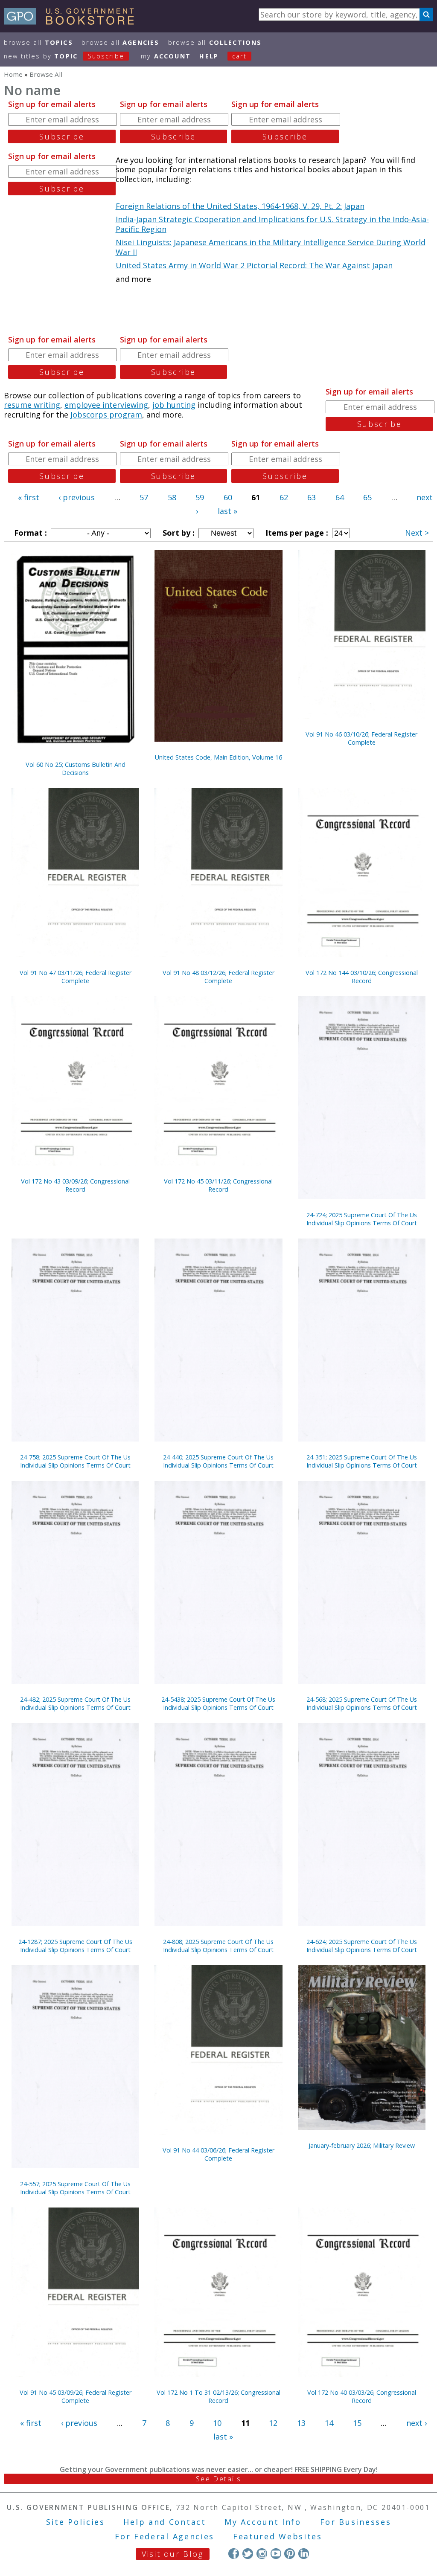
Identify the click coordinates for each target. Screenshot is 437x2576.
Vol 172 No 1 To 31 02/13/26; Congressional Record (218, 2396)
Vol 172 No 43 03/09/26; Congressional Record (75, 1185)
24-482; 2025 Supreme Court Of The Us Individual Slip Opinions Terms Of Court (75, 1703)
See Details (218, 2479)
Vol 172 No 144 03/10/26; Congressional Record (362, 977)
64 (340, 497)
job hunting (174, 405)
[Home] (73, 22)
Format (29, 533)
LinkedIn (304, 2554)
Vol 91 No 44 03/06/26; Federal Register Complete (218, 2154)
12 (273, 2423)
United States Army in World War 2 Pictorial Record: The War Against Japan (254, 265)
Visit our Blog (173, 2554)
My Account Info (263, 2522)
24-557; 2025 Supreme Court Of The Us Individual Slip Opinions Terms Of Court (75, 2188)
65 (367, 497)
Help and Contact (165, 2522)
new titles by (64, 56)
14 (329, 2423)
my (166, 56)
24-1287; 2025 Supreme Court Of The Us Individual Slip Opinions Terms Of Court (75, 1946)
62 (284, 497)
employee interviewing (106, 405)
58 (172, 497)
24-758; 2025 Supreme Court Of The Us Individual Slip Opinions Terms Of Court (75, 1461)
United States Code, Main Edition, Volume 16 (218, 757)
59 (200, 497)
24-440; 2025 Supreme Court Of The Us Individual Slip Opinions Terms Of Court (218, 1461)
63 (312, 497)
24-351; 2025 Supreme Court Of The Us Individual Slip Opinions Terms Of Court (362, 1461)
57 (144, 497)
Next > (417, 533)
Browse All (38, 42)
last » (227, 511)
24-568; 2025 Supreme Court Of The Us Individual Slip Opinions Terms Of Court (362, 1703)
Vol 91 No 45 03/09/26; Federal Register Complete (76, 2396)
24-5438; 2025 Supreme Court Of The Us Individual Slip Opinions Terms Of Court (218, 1703)
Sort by (178, 533)
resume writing (32, 405)
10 (217, 2423)
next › (417, 2423)
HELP (209, 56)
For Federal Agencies (165, 2536)
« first (29, 497)
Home (13, 74)
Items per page (296, 533)
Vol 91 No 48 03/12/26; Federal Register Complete (218, 977)
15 (357, 2423)
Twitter (248, 2554)
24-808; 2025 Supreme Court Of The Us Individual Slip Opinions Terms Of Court (218, 1946)
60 (228, 497)
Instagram (262, 2554)
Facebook (234, 2554)
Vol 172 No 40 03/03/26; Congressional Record (362, 2396)
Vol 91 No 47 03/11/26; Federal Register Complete (76, 977)
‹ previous (77, 497)
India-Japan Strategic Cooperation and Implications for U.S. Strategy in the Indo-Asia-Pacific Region (272, 224)
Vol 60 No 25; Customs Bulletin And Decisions (76, 769)
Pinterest (290, 2554)
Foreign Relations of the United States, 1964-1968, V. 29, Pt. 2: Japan (240, 206)
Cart (239, 56)
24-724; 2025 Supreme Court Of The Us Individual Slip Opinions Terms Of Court (362, 1219)
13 (301, 2423)
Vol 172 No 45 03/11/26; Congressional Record (218, 1185)
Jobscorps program (106, 415)
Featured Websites (278, 2536)
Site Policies (76, 2522)
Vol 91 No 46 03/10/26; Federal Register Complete (361, 738)
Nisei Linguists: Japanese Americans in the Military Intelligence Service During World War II (271, 247)
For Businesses (356, 2522)
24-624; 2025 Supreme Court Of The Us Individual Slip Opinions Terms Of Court (362, 1946)
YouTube (276, 2554)
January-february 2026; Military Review (362, 2145)
